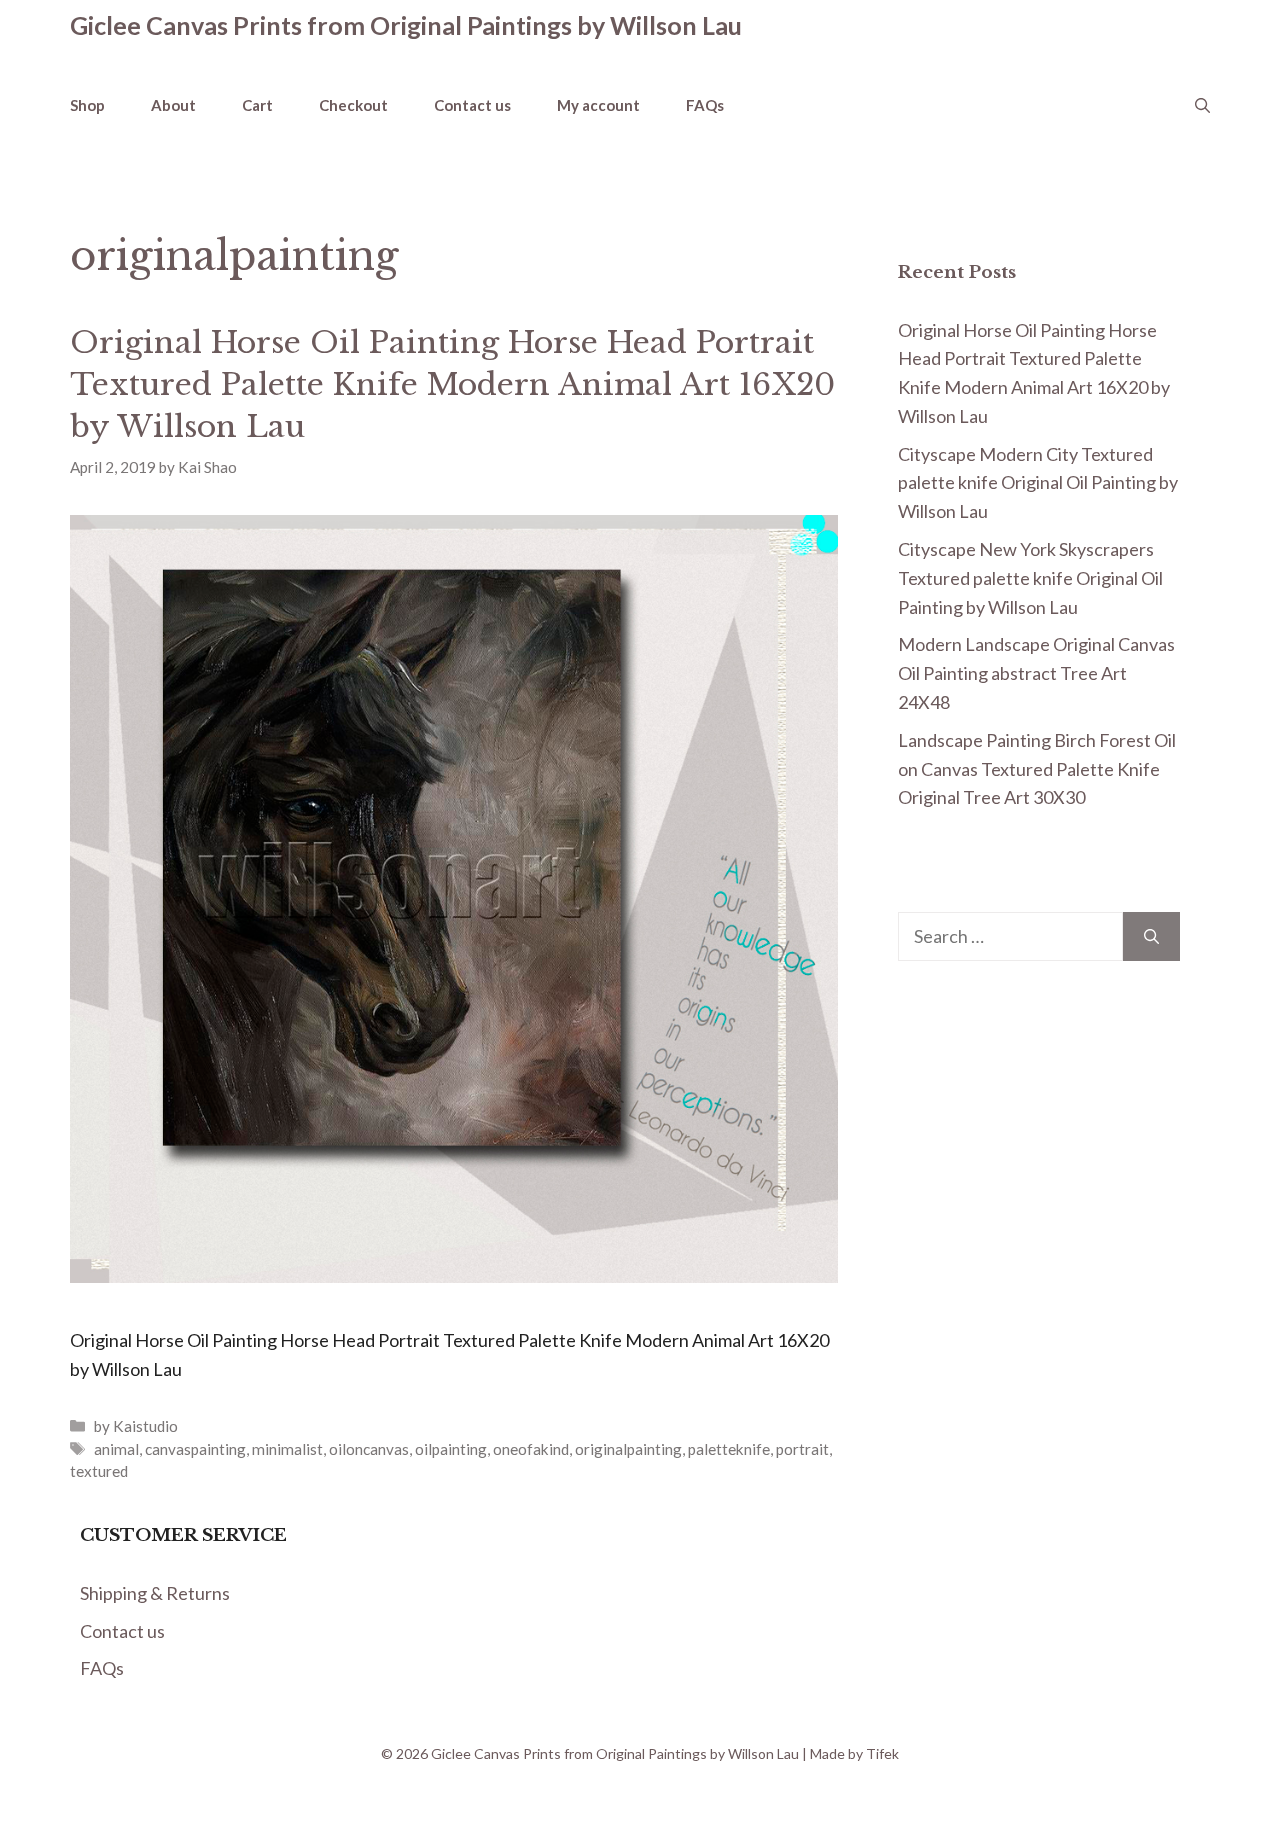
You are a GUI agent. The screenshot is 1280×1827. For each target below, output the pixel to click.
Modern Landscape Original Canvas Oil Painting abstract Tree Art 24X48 (1036, 673)
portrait (802, 1449)
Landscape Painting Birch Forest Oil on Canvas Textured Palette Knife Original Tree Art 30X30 (1037, 769)
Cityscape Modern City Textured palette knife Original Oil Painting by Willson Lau (1038, 483)
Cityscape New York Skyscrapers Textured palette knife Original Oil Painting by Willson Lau (1030, 578)
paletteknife (729, 1449)
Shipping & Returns (155, 1593)
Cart (257, 105)
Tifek (882, 1753)
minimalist (287, 1449)
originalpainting (628, 1449)
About (173, 105)
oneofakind (531, 1449)
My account (598, 105)
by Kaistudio (136, 1426)
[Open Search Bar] (1202, 105)
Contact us (472, 105)
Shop (87, 105)
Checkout (353, 105)
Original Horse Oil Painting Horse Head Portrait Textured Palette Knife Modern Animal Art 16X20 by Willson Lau (452, 384)
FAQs (705, 105)
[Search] (1151, 936)
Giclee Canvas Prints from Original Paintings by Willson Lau (406, 25)
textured (99, 1471)
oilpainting (451, 1449)
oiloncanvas (369, 1449)
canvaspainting (195, 1449)
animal (116, 1449)
